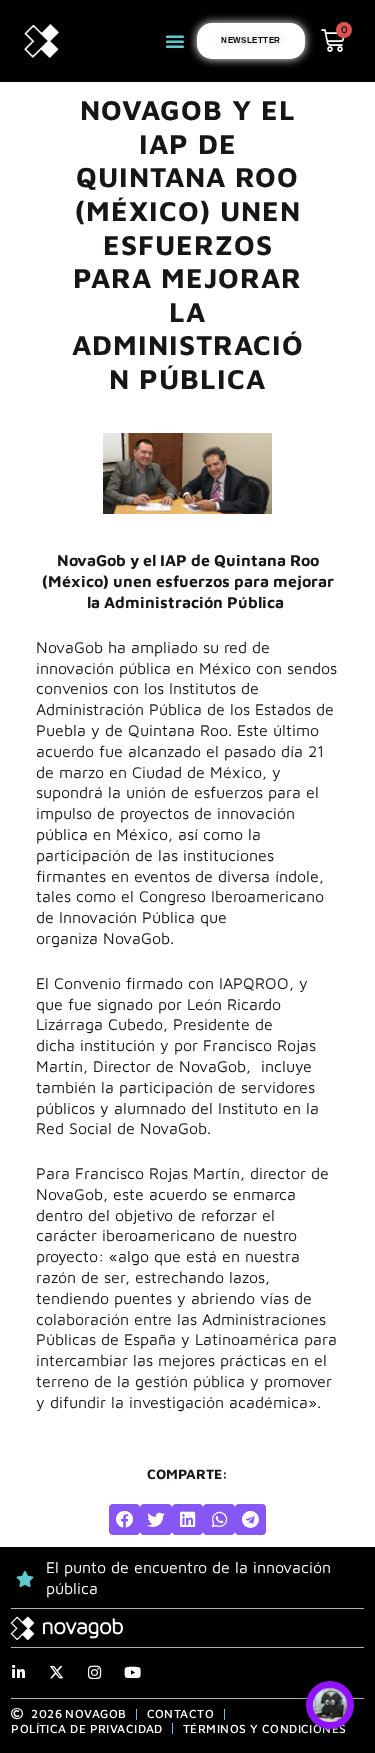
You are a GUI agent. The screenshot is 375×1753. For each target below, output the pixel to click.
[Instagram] (94, 1672)
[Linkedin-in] (18, 1672)
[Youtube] (132, 1672)
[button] (175, 41)
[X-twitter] (56, 1672)
